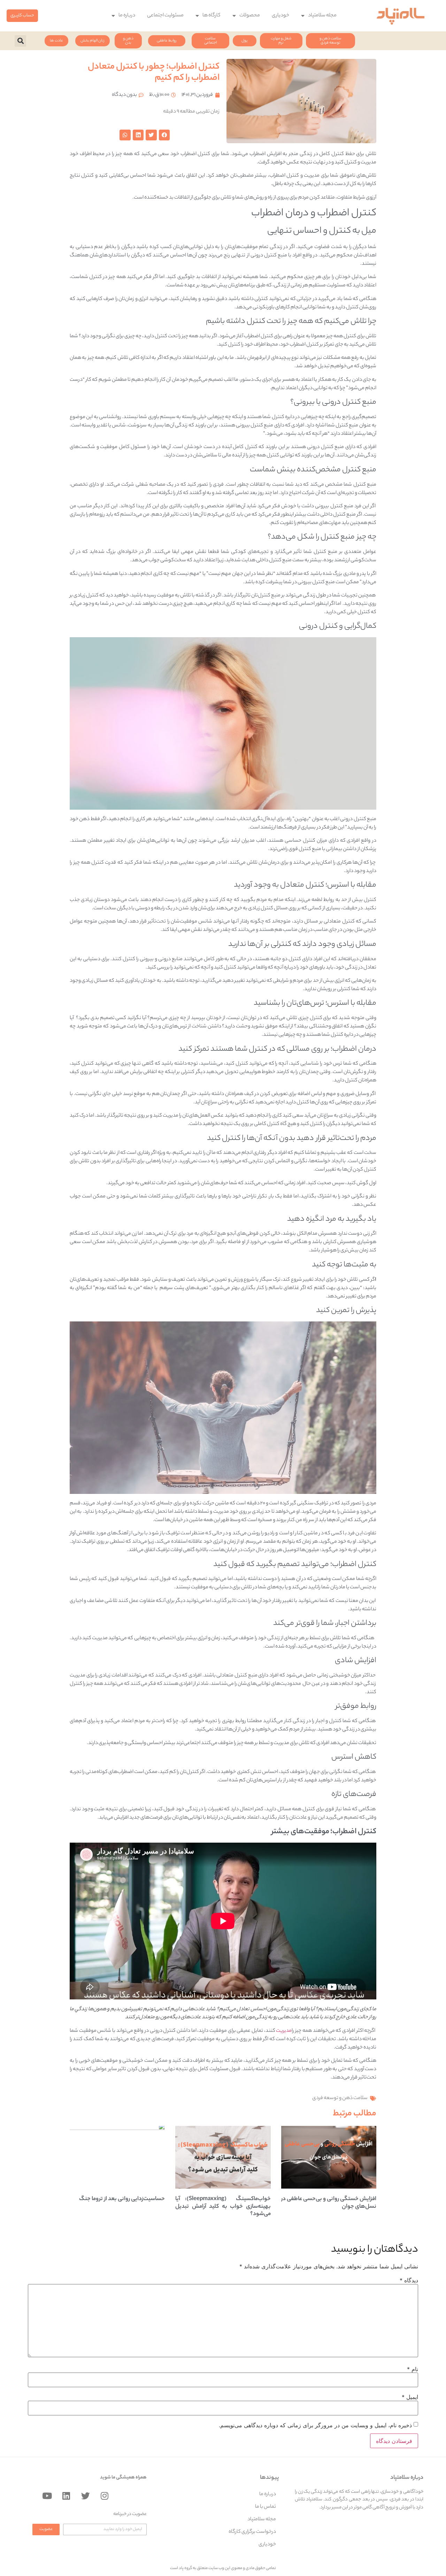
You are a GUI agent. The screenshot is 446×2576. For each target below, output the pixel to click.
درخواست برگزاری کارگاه (252, 2532)
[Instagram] (105, 2496)
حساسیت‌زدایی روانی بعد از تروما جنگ (122, 2199)
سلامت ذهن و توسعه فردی (340, 2098)
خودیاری (280, 16)
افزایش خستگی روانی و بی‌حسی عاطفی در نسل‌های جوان (329, 2203)
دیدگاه (409, 2280)
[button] (22, 16)
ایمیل (410, 2397)
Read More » (363, 2215)
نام (413, 2369)
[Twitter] (85, 2496)
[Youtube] (47, 2496)
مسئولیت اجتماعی (165, 16)
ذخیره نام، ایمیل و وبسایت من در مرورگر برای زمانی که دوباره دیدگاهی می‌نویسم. (315, 2425)
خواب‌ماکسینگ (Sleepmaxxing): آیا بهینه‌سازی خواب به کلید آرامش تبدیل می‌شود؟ (223, 2207)
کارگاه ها (212, 16)
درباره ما (127, 16)
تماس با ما (266, 2507)
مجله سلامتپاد (322, 16)
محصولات (250, 16)
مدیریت (284, 2031)
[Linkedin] (66, 2496)
